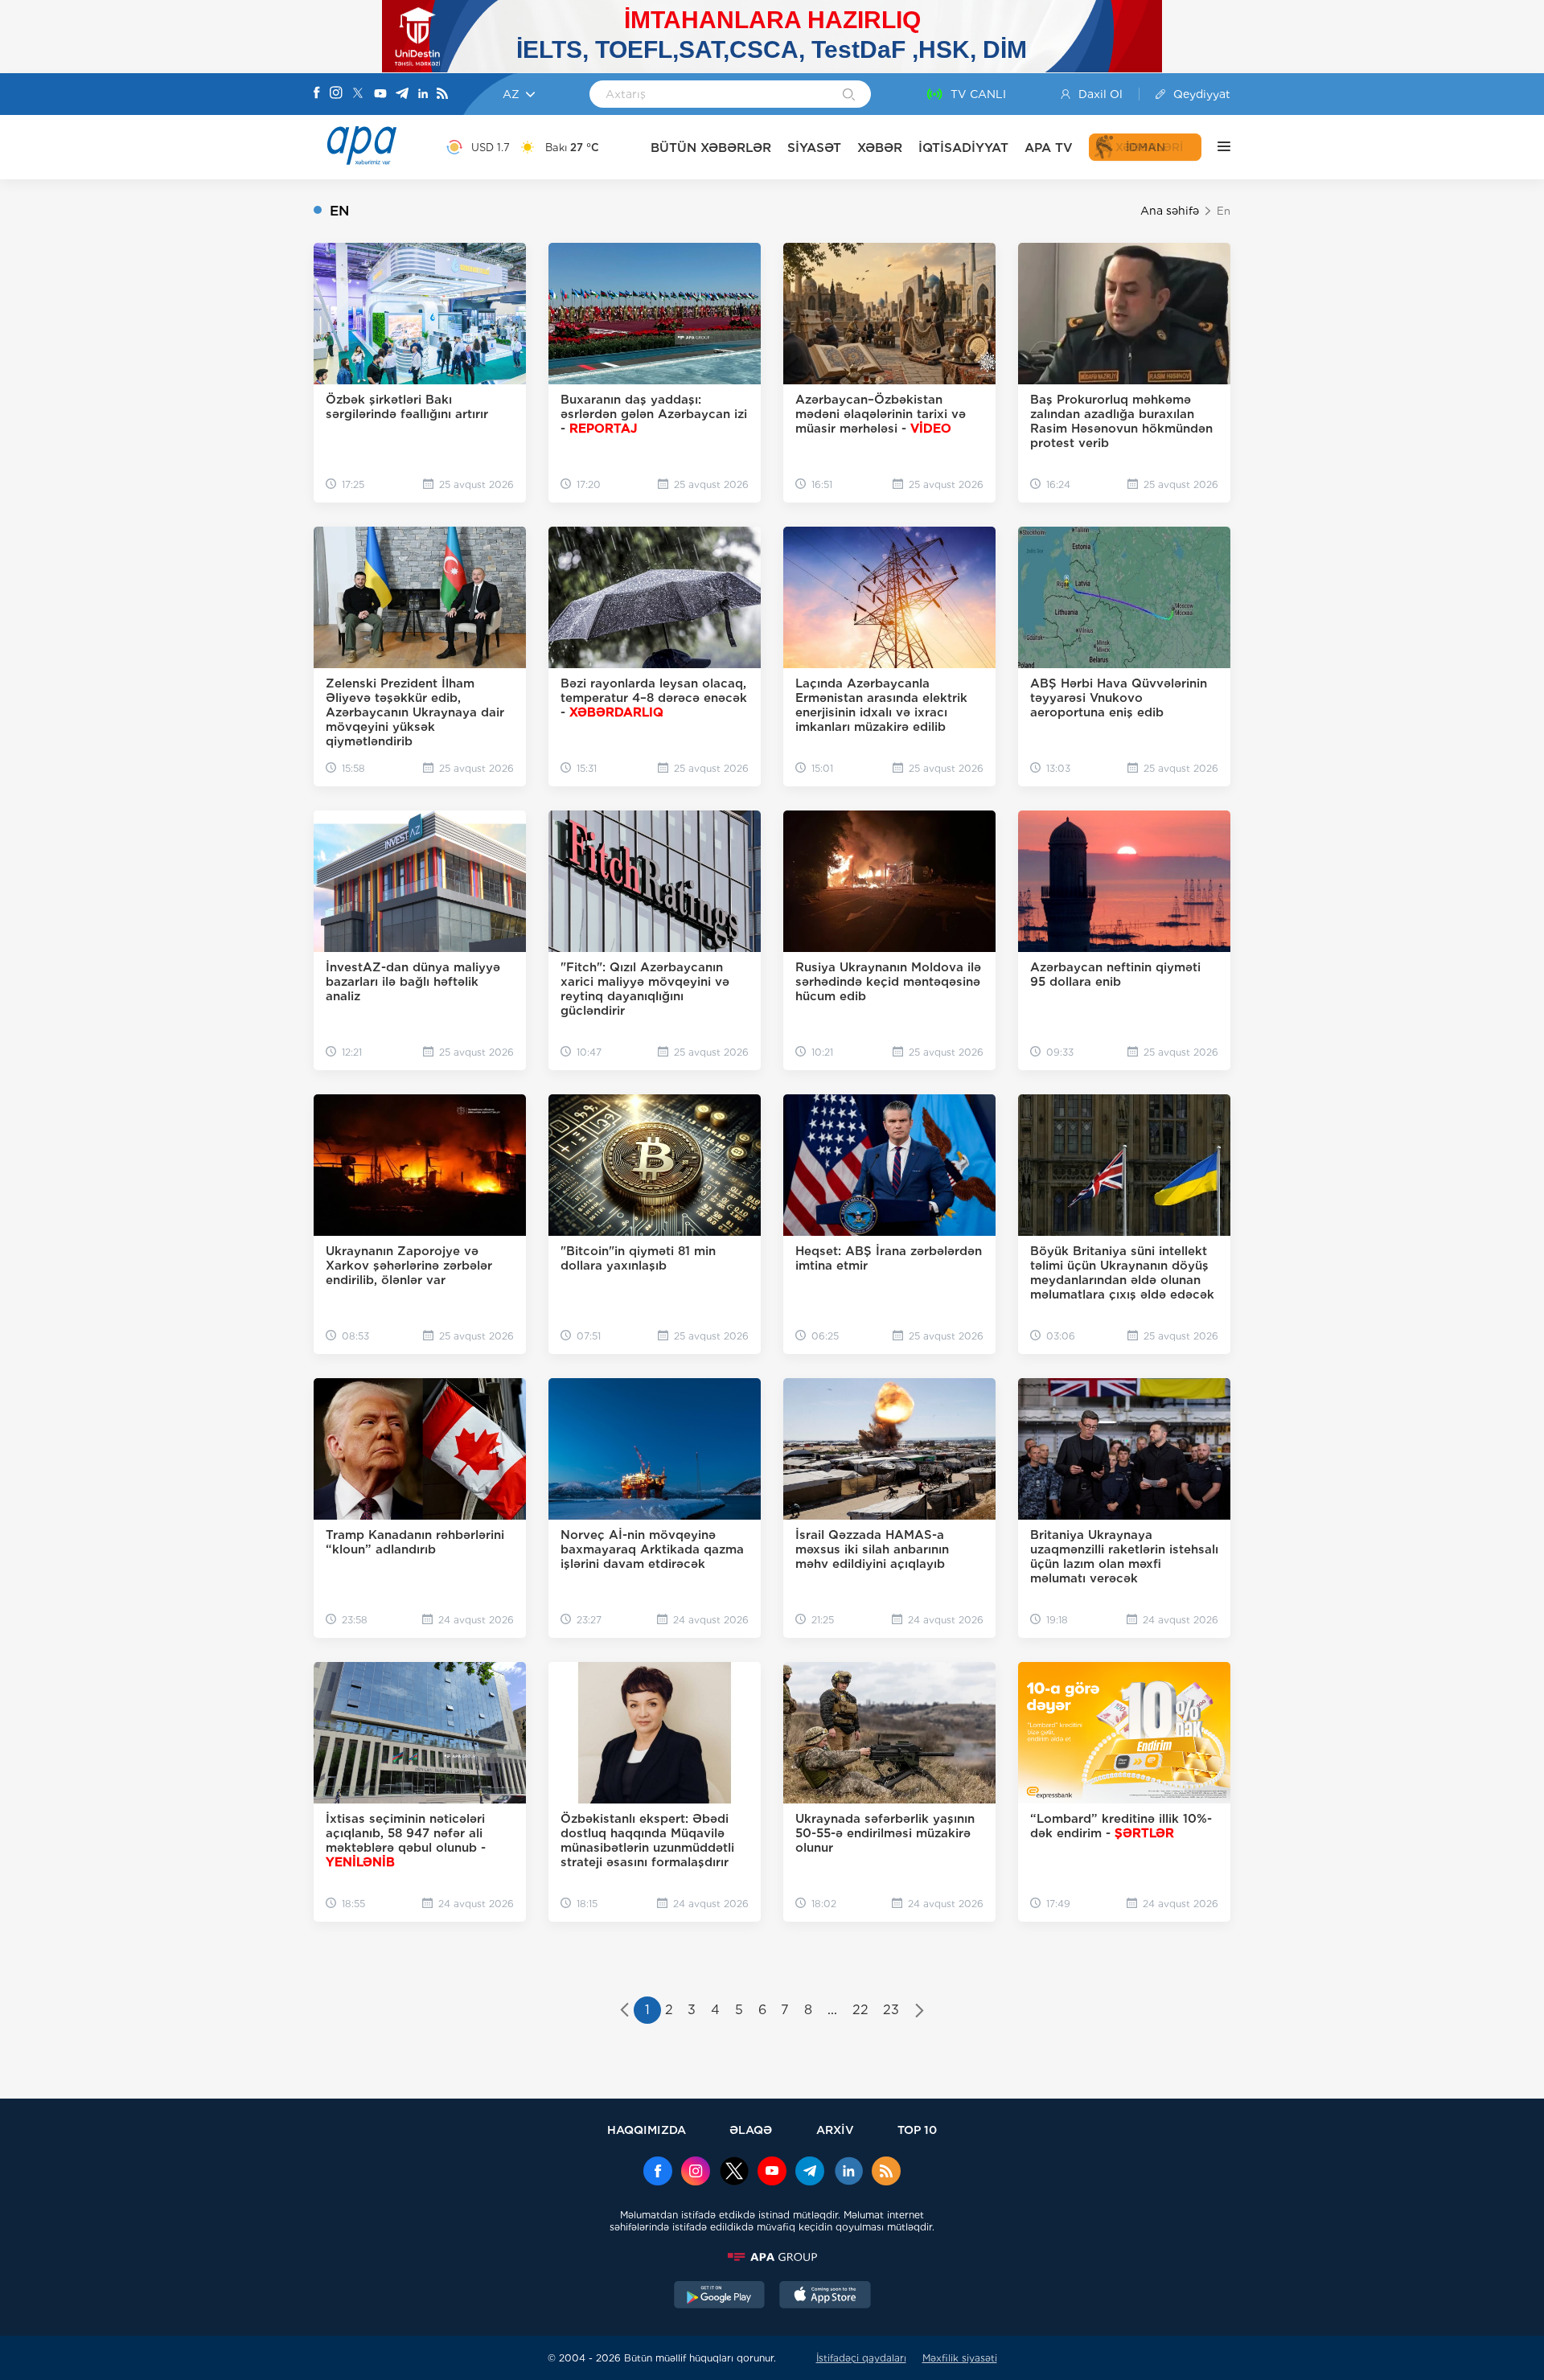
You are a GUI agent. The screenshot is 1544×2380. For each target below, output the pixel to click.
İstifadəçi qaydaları (861, 2358)
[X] (358, 94)
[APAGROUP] (772, 2257)
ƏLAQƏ (751, 2130)
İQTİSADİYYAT (963, 148)
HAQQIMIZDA (647, 2130)
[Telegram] (402, 94)
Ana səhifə (1170, 211)
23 (891, 2010)
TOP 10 (917, 2130)
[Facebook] (317, 94)
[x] (734, 2173)
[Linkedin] (423, 94)
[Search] (849, 96)
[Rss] (442, 94)
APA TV (1049, 148)
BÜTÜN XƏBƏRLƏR (711, 148)
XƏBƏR (880, 148)
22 (860, 2010)
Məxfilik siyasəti (960, 2358)
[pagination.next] (920, 2012)
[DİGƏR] (1216, 147)
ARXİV (835, 2130)
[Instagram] (336, 94)
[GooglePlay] (720, 2296)
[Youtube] (380, 94)
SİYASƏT (814, 148)
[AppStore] (825, 2296)
